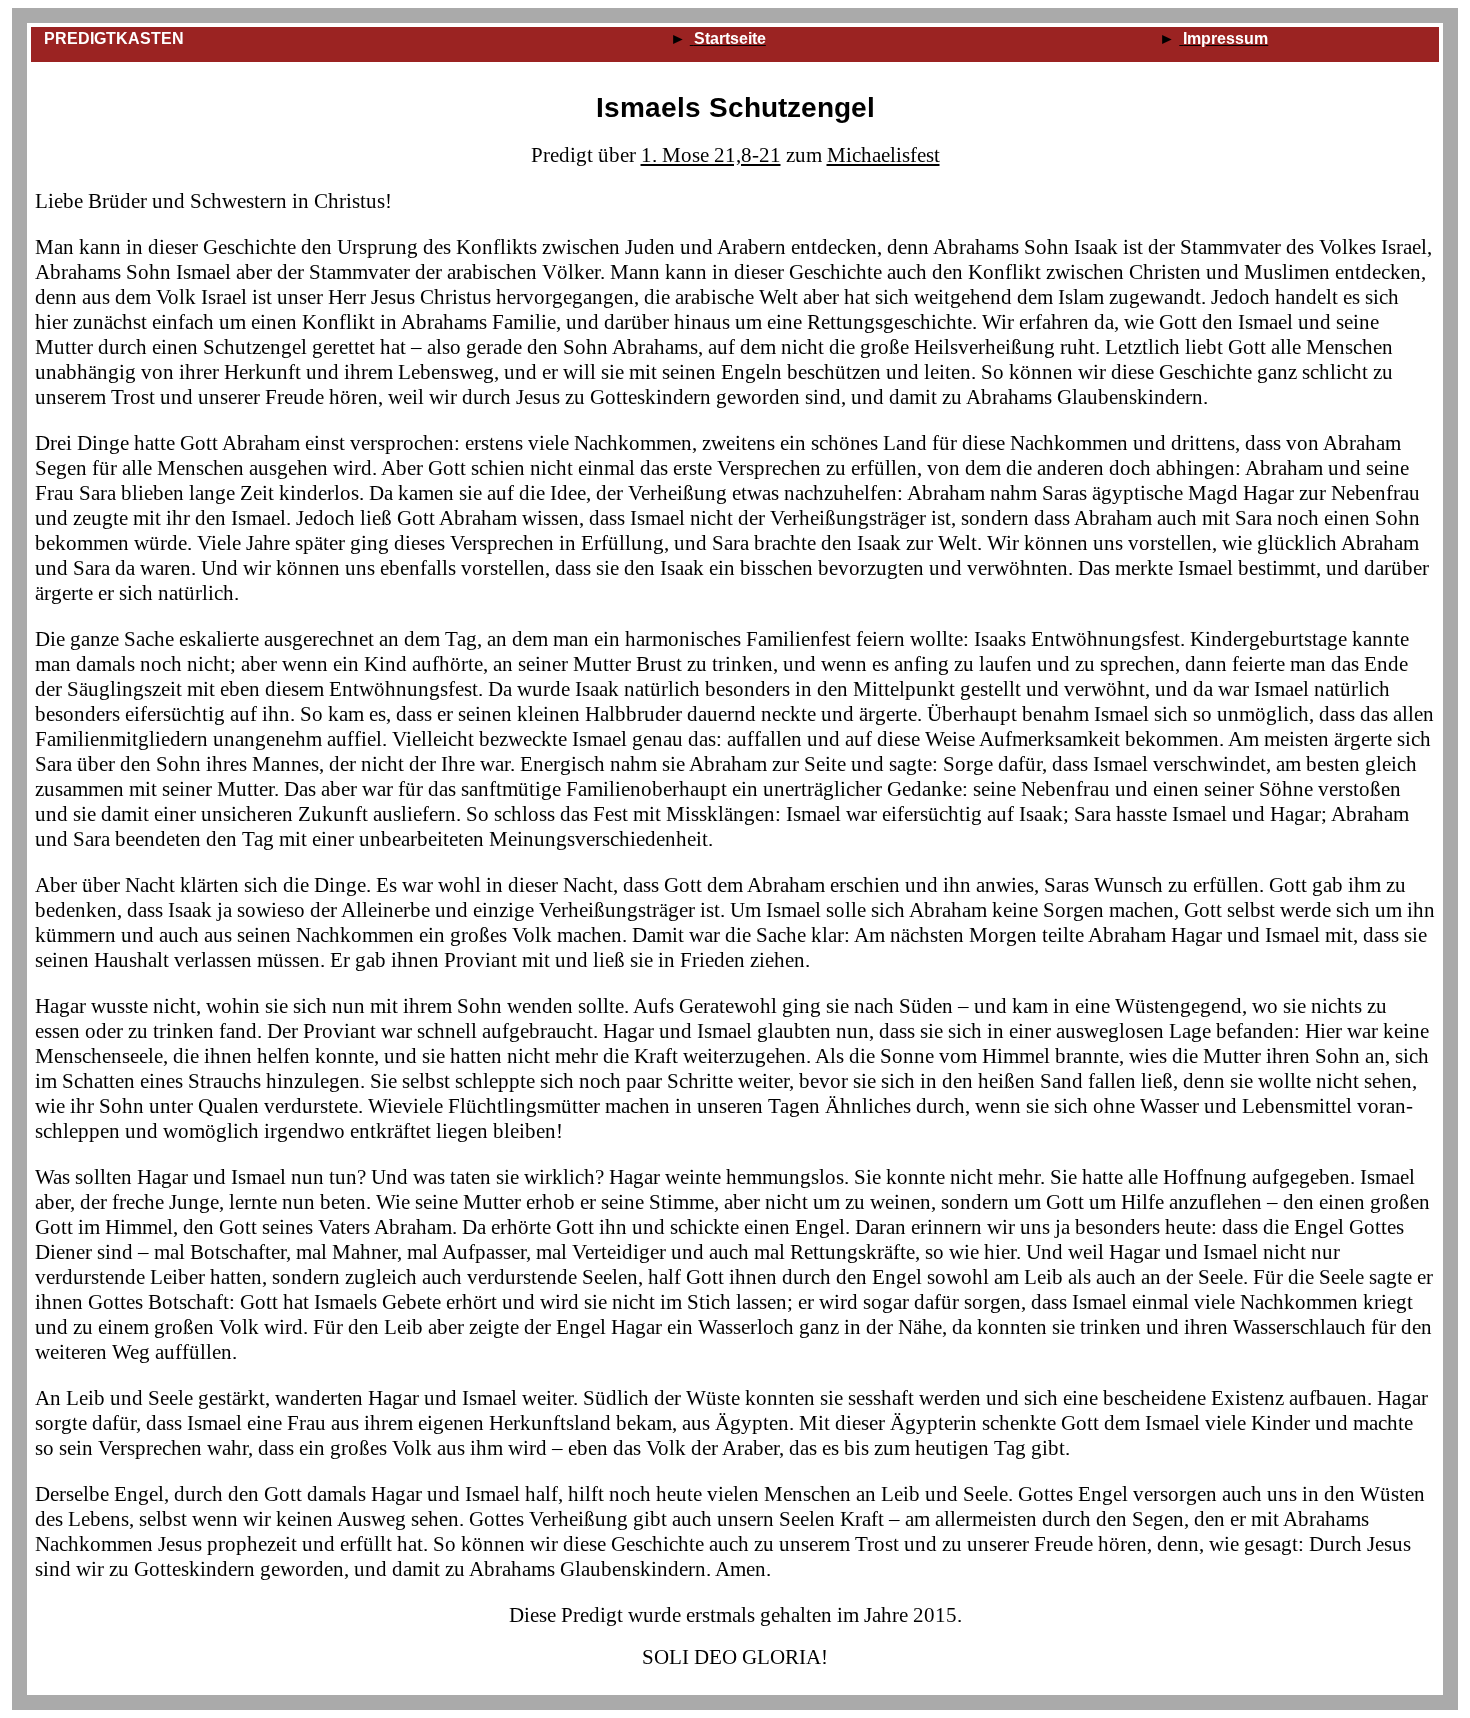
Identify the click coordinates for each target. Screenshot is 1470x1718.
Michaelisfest (883, 155)
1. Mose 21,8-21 (711, 155)
